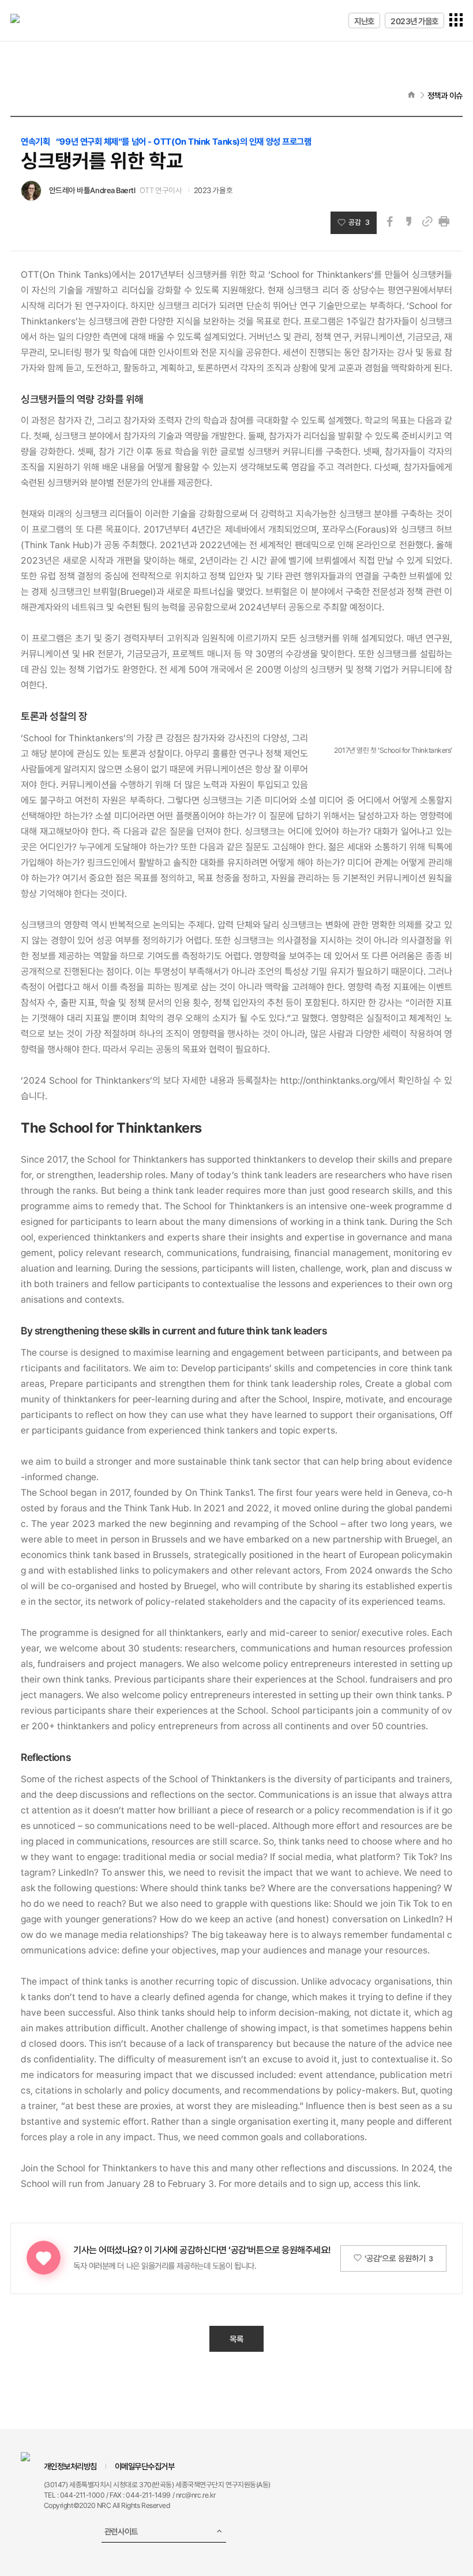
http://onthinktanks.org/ (330, 1080)
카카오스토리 (409, 222)
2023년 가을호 (414, 21)
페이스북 (390, 222)
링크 (427, 222)
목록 (236, 2339)
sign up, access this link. (370, 2184)
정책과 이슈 (445, 95)
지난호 (364, 21)
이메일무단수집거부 (145, 2466)
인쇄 (444, 222)
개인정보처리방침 (70, 2466)
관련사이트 (121, 2531)
